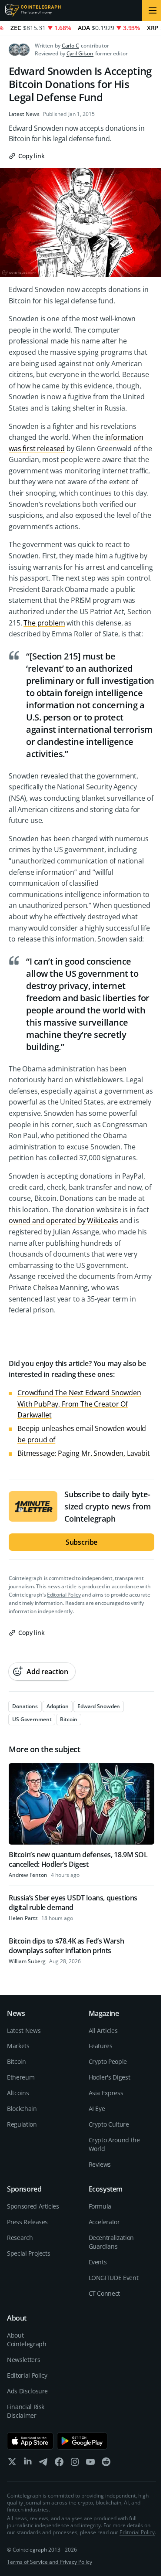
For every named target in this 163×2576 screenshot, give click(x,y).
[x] (12, 2464)
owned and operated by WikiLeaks (63, 1220)
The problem (44, 623)
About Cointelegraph (27, 2340)
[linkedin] (28, 2464)
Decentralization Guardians (111, 2242)
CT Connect (105, 2293)
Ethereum (21, 2077)
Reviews (100, 2164)
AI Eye (97, 2109)
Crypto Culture (109, 2124)
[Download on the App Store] (30, 2441)
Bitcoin (17, 2061)
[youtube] (90, 2464)
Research (20, 2238)
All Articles (103, 2031)
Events (98, 2262)
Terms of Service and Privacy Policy (50, 2562)
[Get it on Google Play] (82, 2441)
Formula (100, 2206)
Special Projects (28, 2253)
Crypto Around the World (114, 2144)
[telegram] (43, 2464)
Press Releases (27, 2222)
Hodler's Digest (110, 2077)
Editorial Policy (64, 1595)
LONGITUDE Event (114, 2278)
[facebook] (59, 2464)
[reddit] (106, 2464)
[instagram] (75, 2464)
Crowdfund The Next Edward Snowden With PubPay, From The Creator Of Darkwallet (79, 1404)
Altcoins (18, 2093)
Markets (18, 2046)
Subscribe (82, 1542)
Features (101, 2046)
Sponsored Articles (33, 2206)
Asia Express (106, 2093)
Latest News (24, 114)
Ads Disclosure (27, 2391)
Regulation (22, 2124)
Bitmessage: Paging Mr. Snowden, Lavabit (84, 1453)
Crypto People (108, 2061)
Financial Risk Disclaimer (26, 2411)
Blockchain (22, 2109)
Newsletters (23, 2360)
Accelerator (104, 2222)
